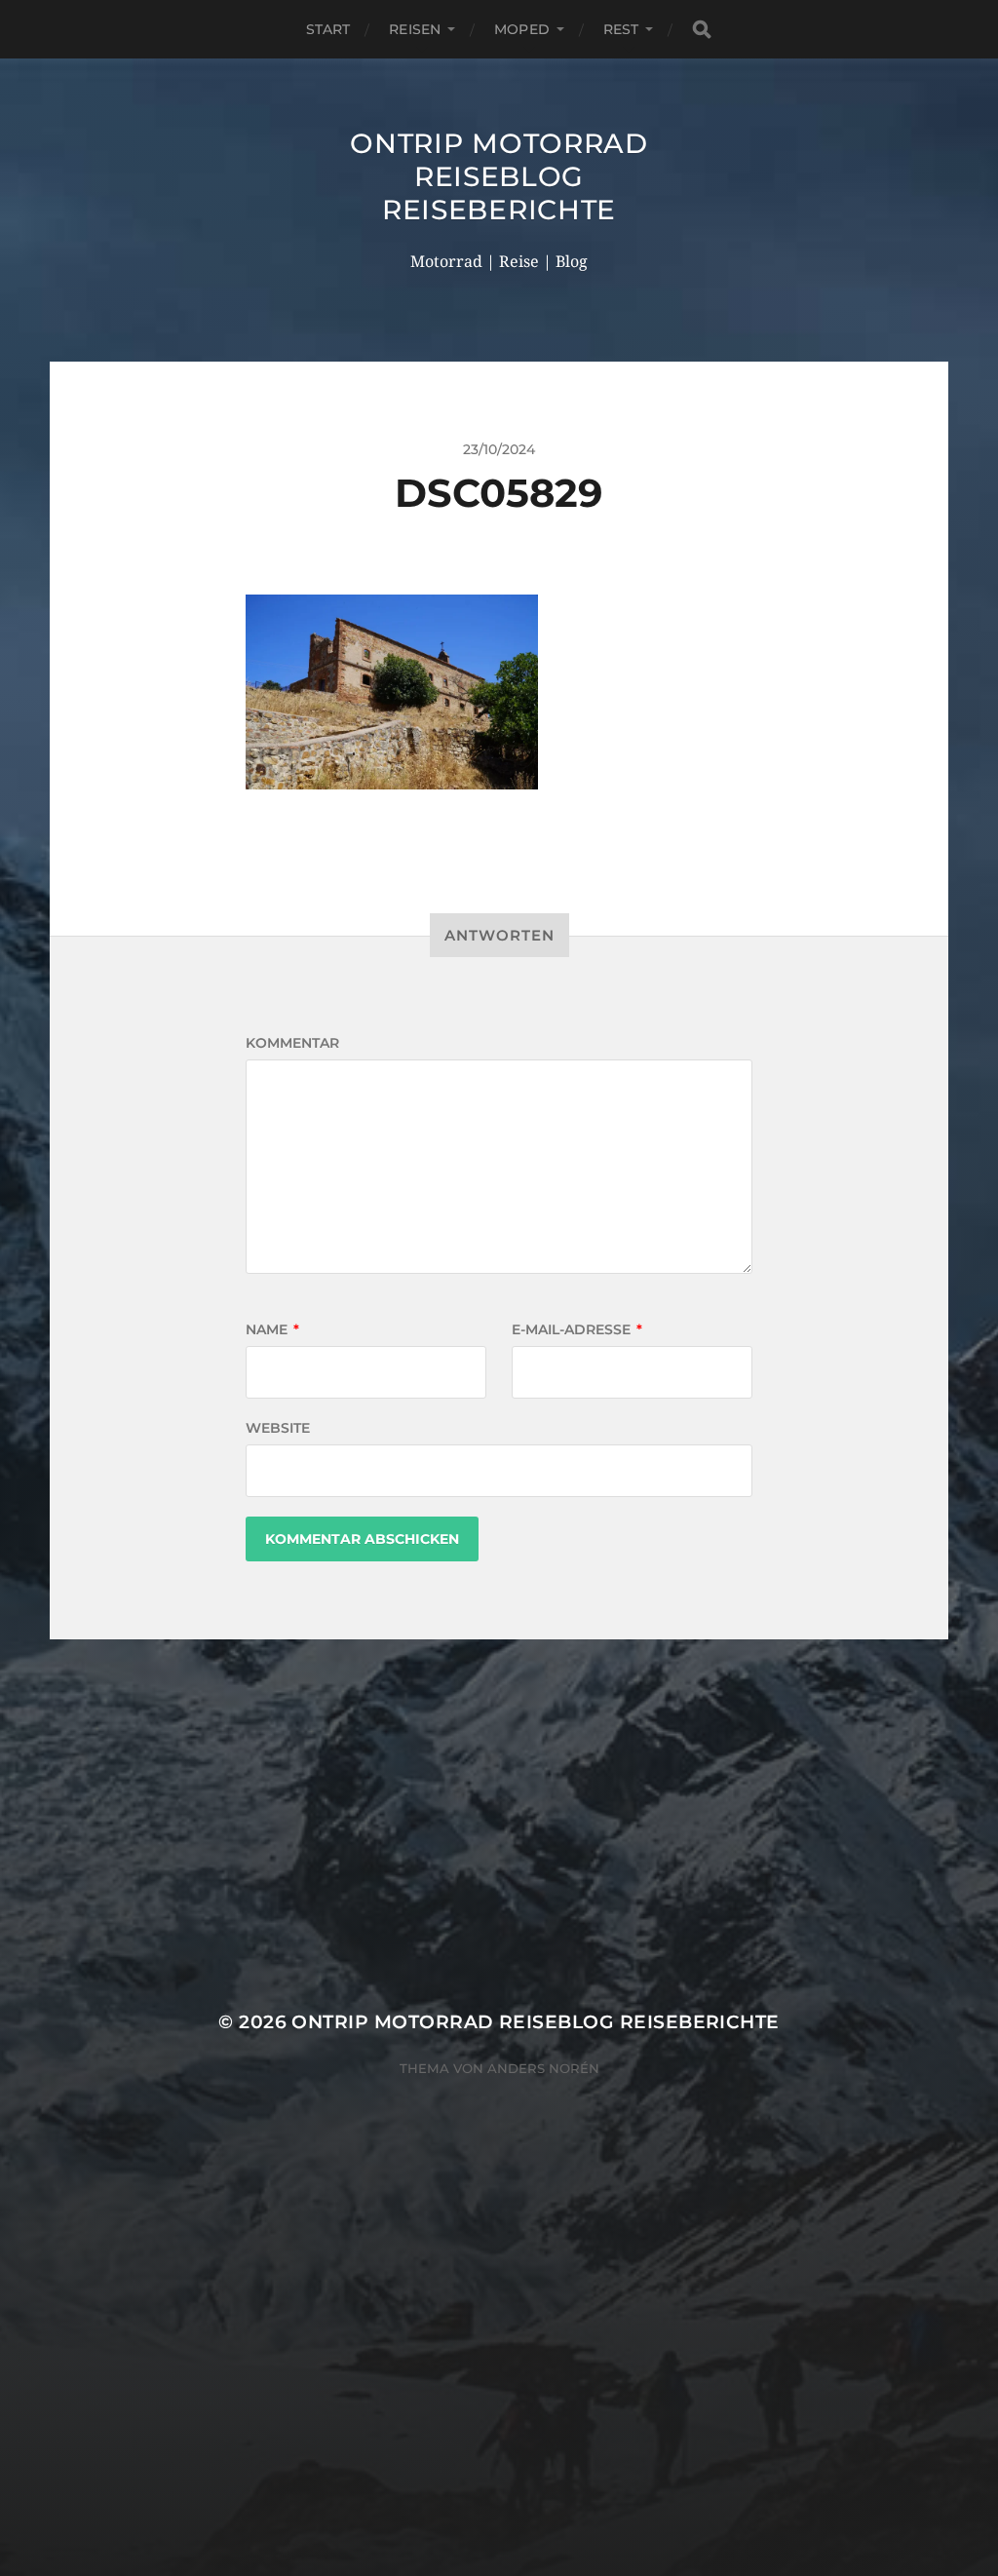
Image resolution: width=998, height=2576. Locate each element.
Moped (522, 29)
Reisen (415, 29)
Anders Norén (543, 2068)
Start (328, 29)
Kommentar (292, 1043)
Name (272, 1329)
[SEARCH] (702, 30)
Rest (621, 29)
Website (278, 1428)
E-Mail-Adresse (577, 1329)
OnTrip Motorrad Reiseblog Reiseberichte (499, 176)
